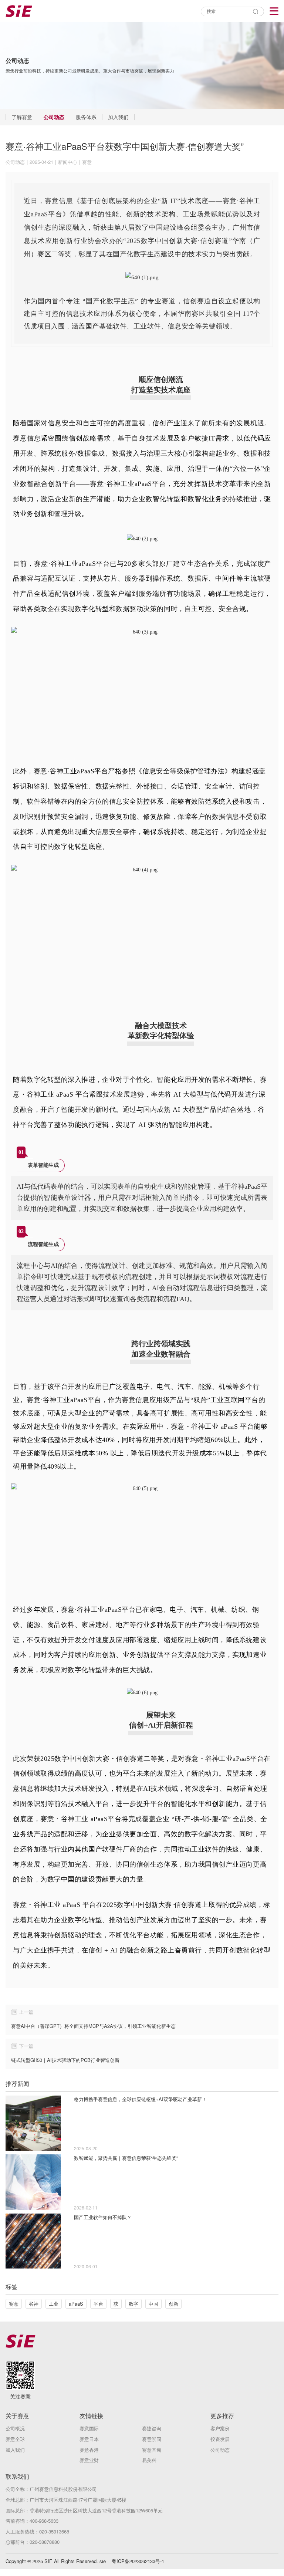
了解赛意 (22, 117)
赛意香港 (89, 2450)
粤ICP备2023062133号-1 (138, 2561)
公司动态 (54, 117)
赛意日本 (89, 2439)
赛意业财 (89, 2460)
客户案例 (220, 2428)
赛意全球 (15, 2439)
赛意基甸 (152, 2450)
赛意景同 (152, 2439)
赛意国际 (89, 2428)
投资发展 (220, 2439)
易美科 (149, 2460)
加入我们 (118, 117)
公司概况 (15, 2428)
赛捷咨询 (152, 2428)
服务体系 (86, 117)
